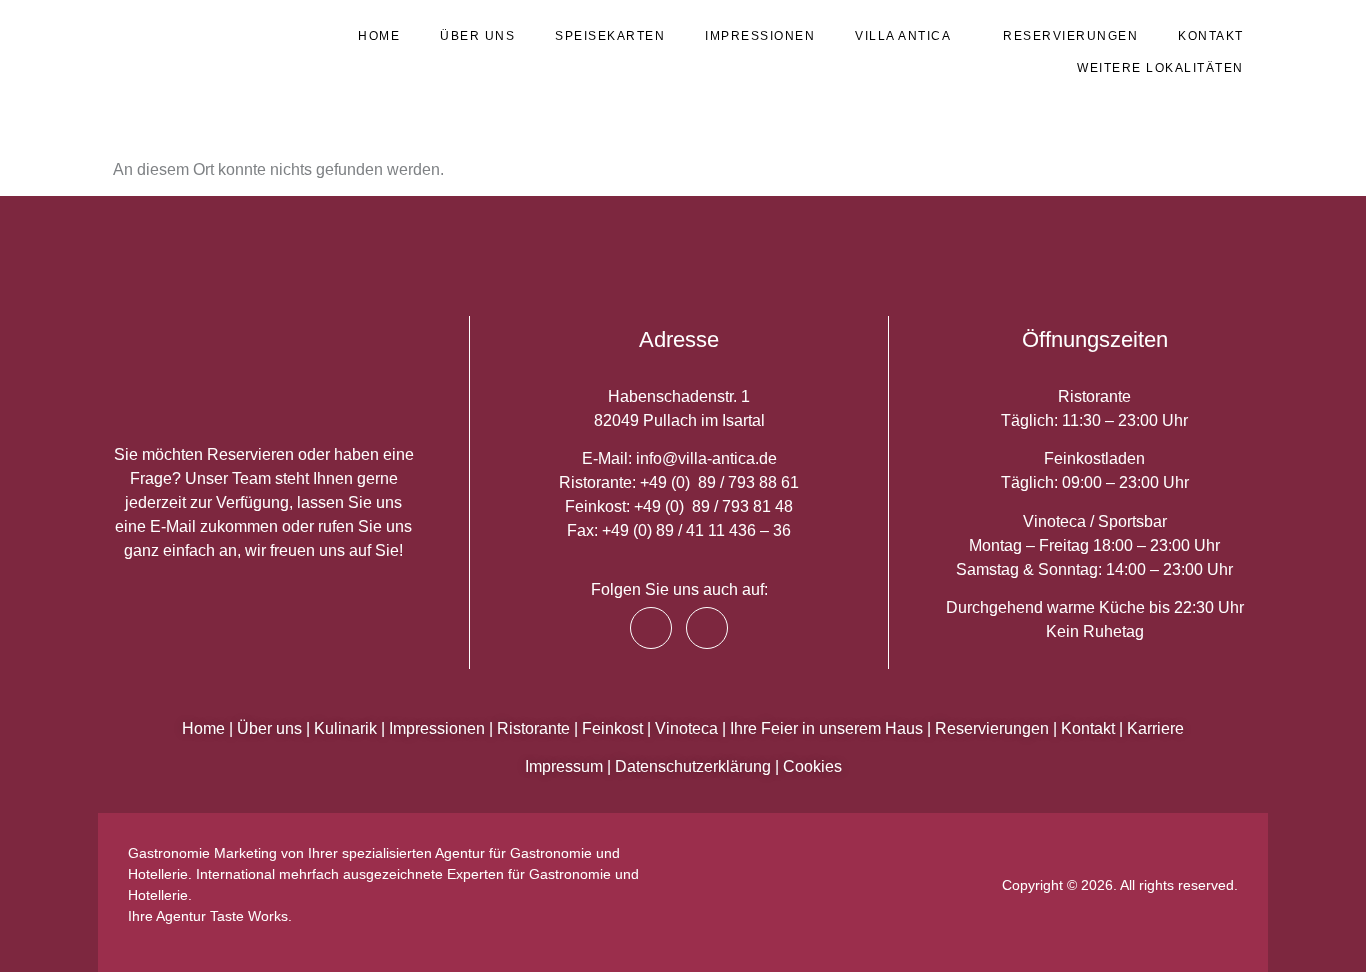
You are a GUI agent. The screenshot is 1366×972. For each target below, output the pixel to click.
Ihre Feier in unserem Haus (826, 728)
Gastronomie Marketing (202, 853)
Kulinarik (345, 728)
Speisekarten (610, 36)
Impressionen (760, 36)
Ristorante (533, 728)
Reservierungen (1070, 36)
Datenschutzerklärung (693, 766)
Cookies (812, 766)
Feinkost (612, 728)
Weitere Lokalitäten (1160, 68)
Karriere (1155, 728)
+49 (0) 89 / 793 (693, 506)
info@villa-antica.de (706, 458)
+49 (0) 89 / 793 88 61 (719, 482)
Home (379, 36)
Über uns (477, 36)
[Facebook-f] (651, 628)
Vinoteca (686, 728)
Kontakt (1211, 36)
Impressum (564, 766)
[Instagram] (707, 628)
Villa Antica (903, 36)
